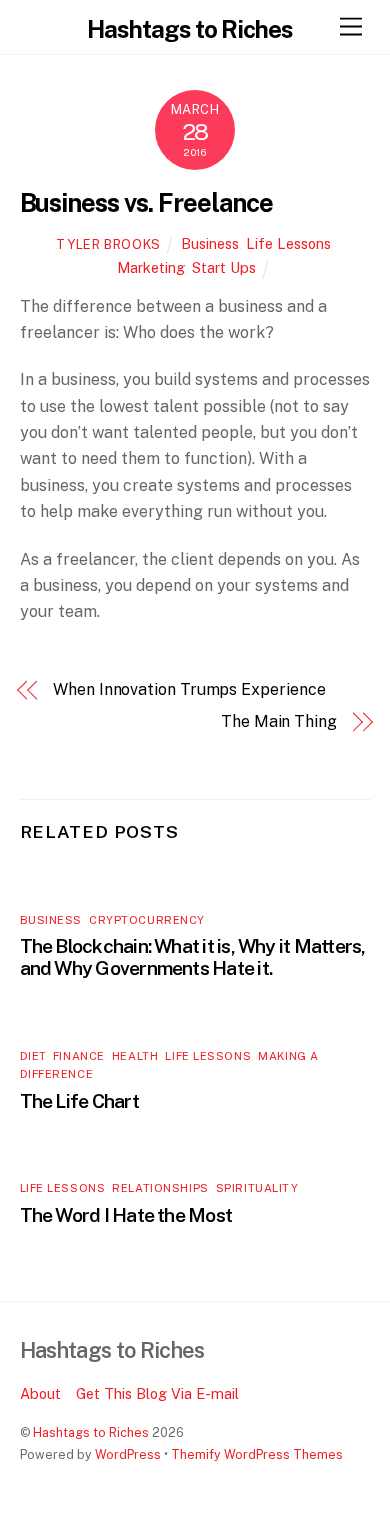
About (40, 1393)
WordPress (128, 1454)
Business (210, 243)
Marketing (151, 267)
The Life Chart (79, 1101)
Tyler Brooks (108, 244)
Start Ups (224, 267)
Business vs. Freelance (146, 203)
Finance (79, 1056)
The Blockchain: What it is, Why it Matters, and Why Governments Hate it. (193, 957)
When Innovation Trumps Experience (189, 689)
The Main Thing (279, 721)
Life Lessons (288, 243)
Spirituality (257, 1188)
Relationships (160, 1188)
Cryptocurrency (147, 920)
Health (135, 1056)
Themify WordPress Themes (257, 1454)
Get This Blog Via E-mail (157, 1393)
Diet (33, 1056)
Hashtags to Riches (91, 1432)
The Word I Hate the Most (126, 1215)
